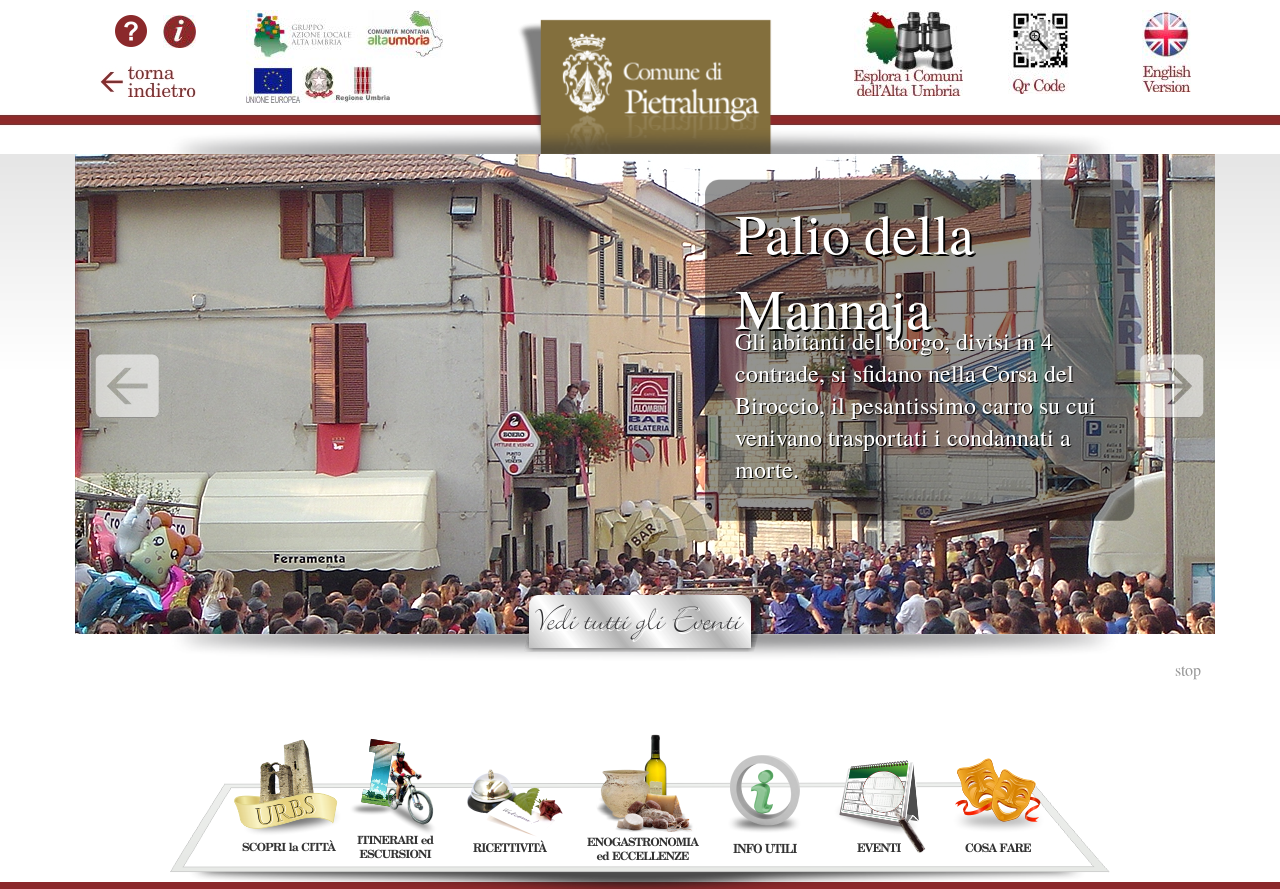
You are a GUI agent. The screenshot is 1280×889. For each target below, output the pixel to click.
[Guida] (131, 55)
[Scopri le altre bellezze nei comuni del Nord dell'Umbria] (908, 10)
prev (127, 386)
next (1172, 386)
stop (1188, 669)
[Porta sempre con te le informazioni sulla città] (1038, 10)
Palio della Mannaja (854, 270)
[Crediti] (179, 41)
